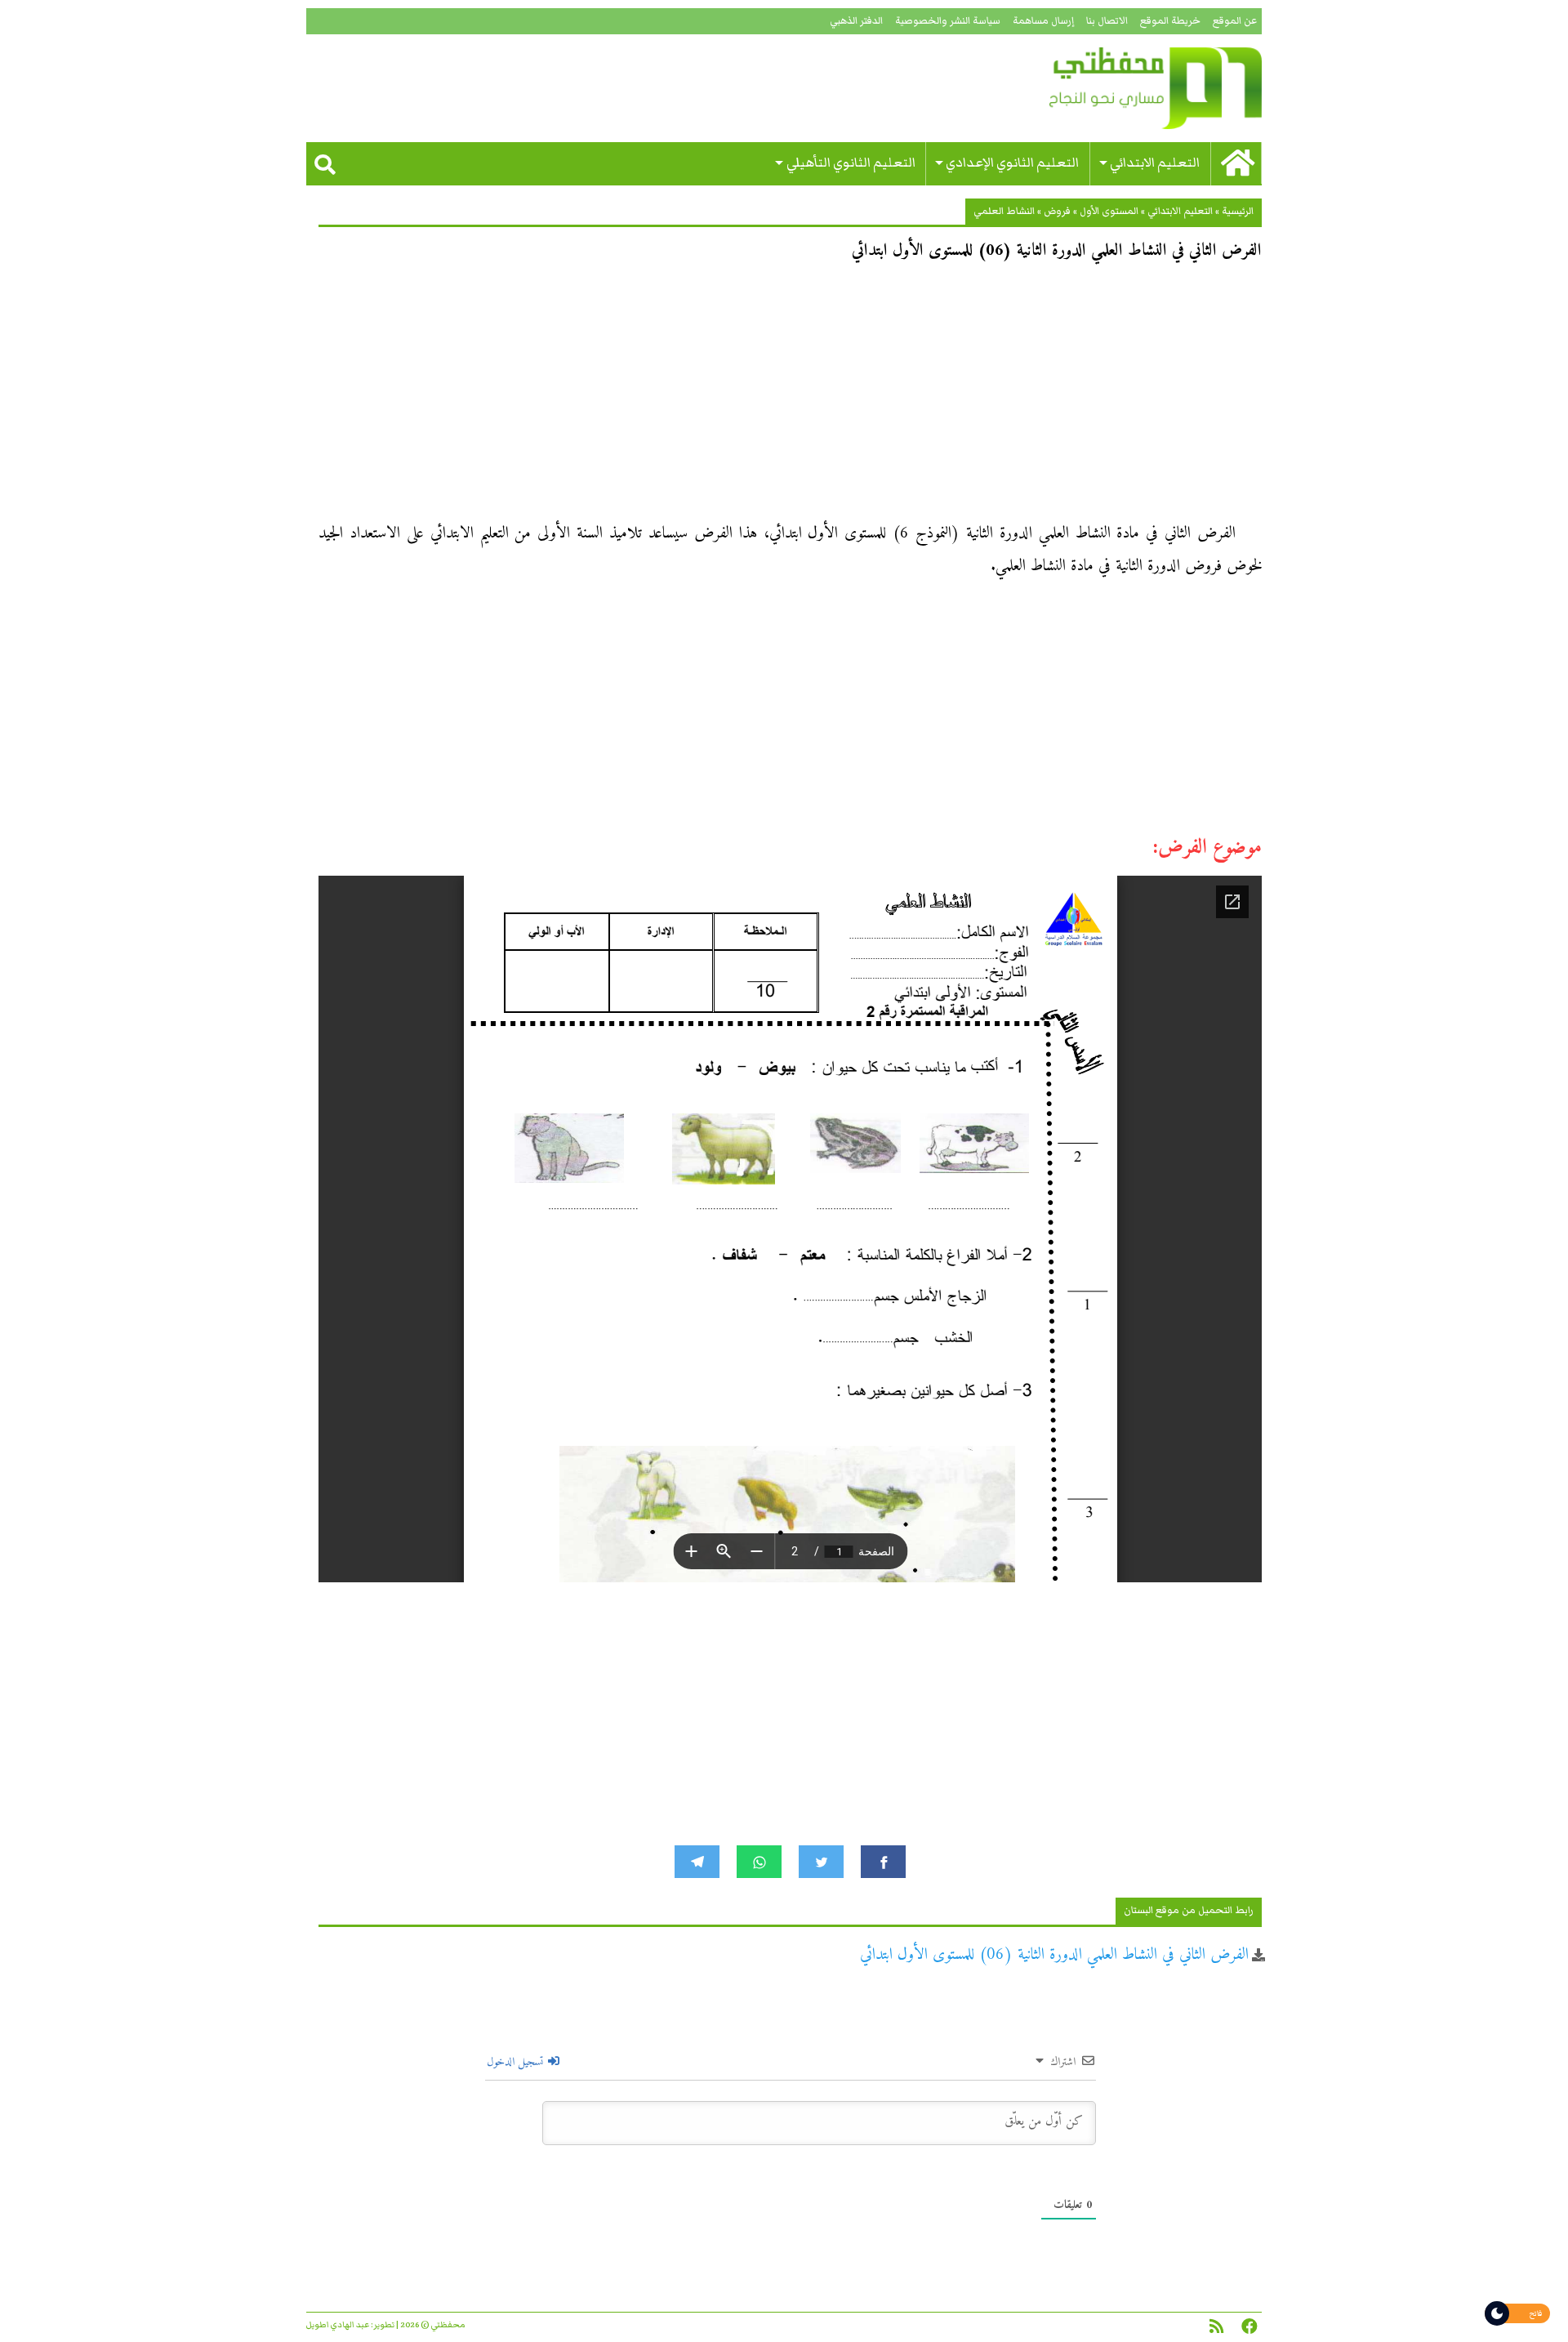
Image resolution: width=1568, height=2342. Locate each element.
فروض (1057, 211)
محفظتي (1109, 88)
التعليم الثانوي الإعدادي (1012, 163)
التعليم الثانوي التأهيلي (851, 163)
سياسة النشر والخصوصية (948, 21)
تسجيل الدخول (517, 2062)
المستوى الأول (1109, 211)
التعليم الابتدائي (1155, 163)
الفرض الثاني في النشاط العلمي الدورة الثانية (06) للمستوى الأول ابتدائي (1054, 1955)
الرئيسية (1238, 211)
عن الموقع (1235, 21)
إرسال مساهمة (1043, 21)
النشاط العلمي (1004, 211)
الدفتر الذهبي (856, 21)
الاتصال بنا (1107, 21)
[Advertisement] (790, 397)
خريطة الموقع (1170, 21)
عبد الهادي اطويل (338, 2325)
